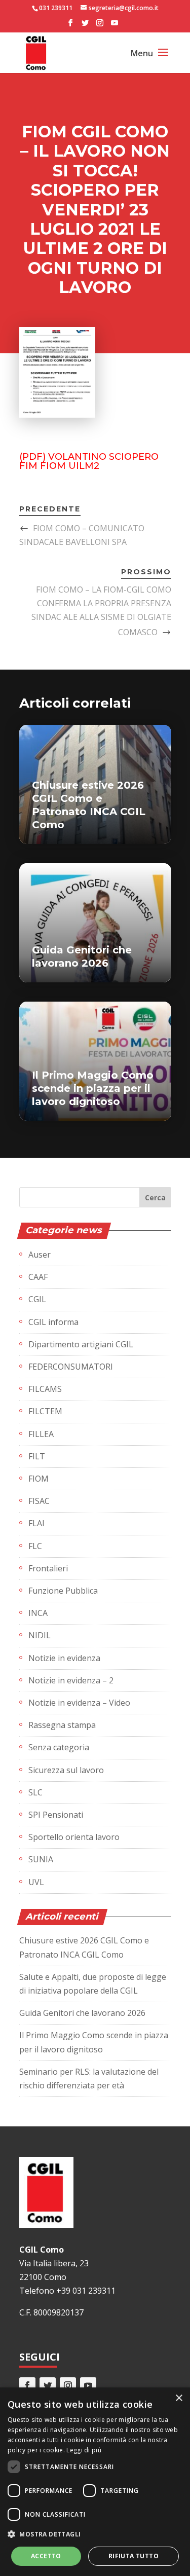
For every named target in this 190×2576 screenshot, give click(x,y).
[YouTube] (115, 26)
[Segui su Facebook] (27, 2385)
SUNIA (41, 1859)
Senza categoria (59, 1747)
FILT (37, 1456)
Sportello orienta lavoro (74, 1837)
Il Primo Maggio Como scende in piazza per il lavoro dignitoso (93, 1088)
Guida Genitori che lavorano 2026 (82, 2013)
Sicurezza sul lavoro (66, 1770)
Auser (40, 1255)
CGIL (37, 1299)
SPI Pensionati (56, 1815)
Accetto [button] (46, 2556)
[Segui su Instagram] (68, 2385)
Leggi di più (84, 2450)
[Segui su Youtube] (88, 2385)
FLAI (36, 1523)
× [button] (179, 2398)
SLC (35, 1792)
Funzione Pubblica (63, 1591)
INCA (38, 1613)
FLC (35, 1546)
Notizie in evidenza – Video (79, 1703)
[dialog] (95, 2482)
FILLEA (41, 1434)
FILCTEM (45, 1411)
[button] (95, 2534)
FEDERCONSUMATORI (71, 1367)
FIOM (39, 1479)
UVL (36, 1882)
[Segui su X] (48, 2385)
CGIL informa (53, 1322)
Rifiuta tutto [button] (134, 2556)
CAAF (38, 1277)
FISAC (39, 1501)
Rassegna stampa (62, 1725)
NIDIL (40, 1635)
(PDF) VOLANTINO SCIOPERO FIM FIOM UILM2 (89, 461)
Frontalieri (48, 1568)
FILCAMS (45, 1389)
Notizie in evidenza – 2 (71, 1680)
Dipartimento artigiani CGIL (81, 1344)
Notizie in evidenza (64, 1658)
